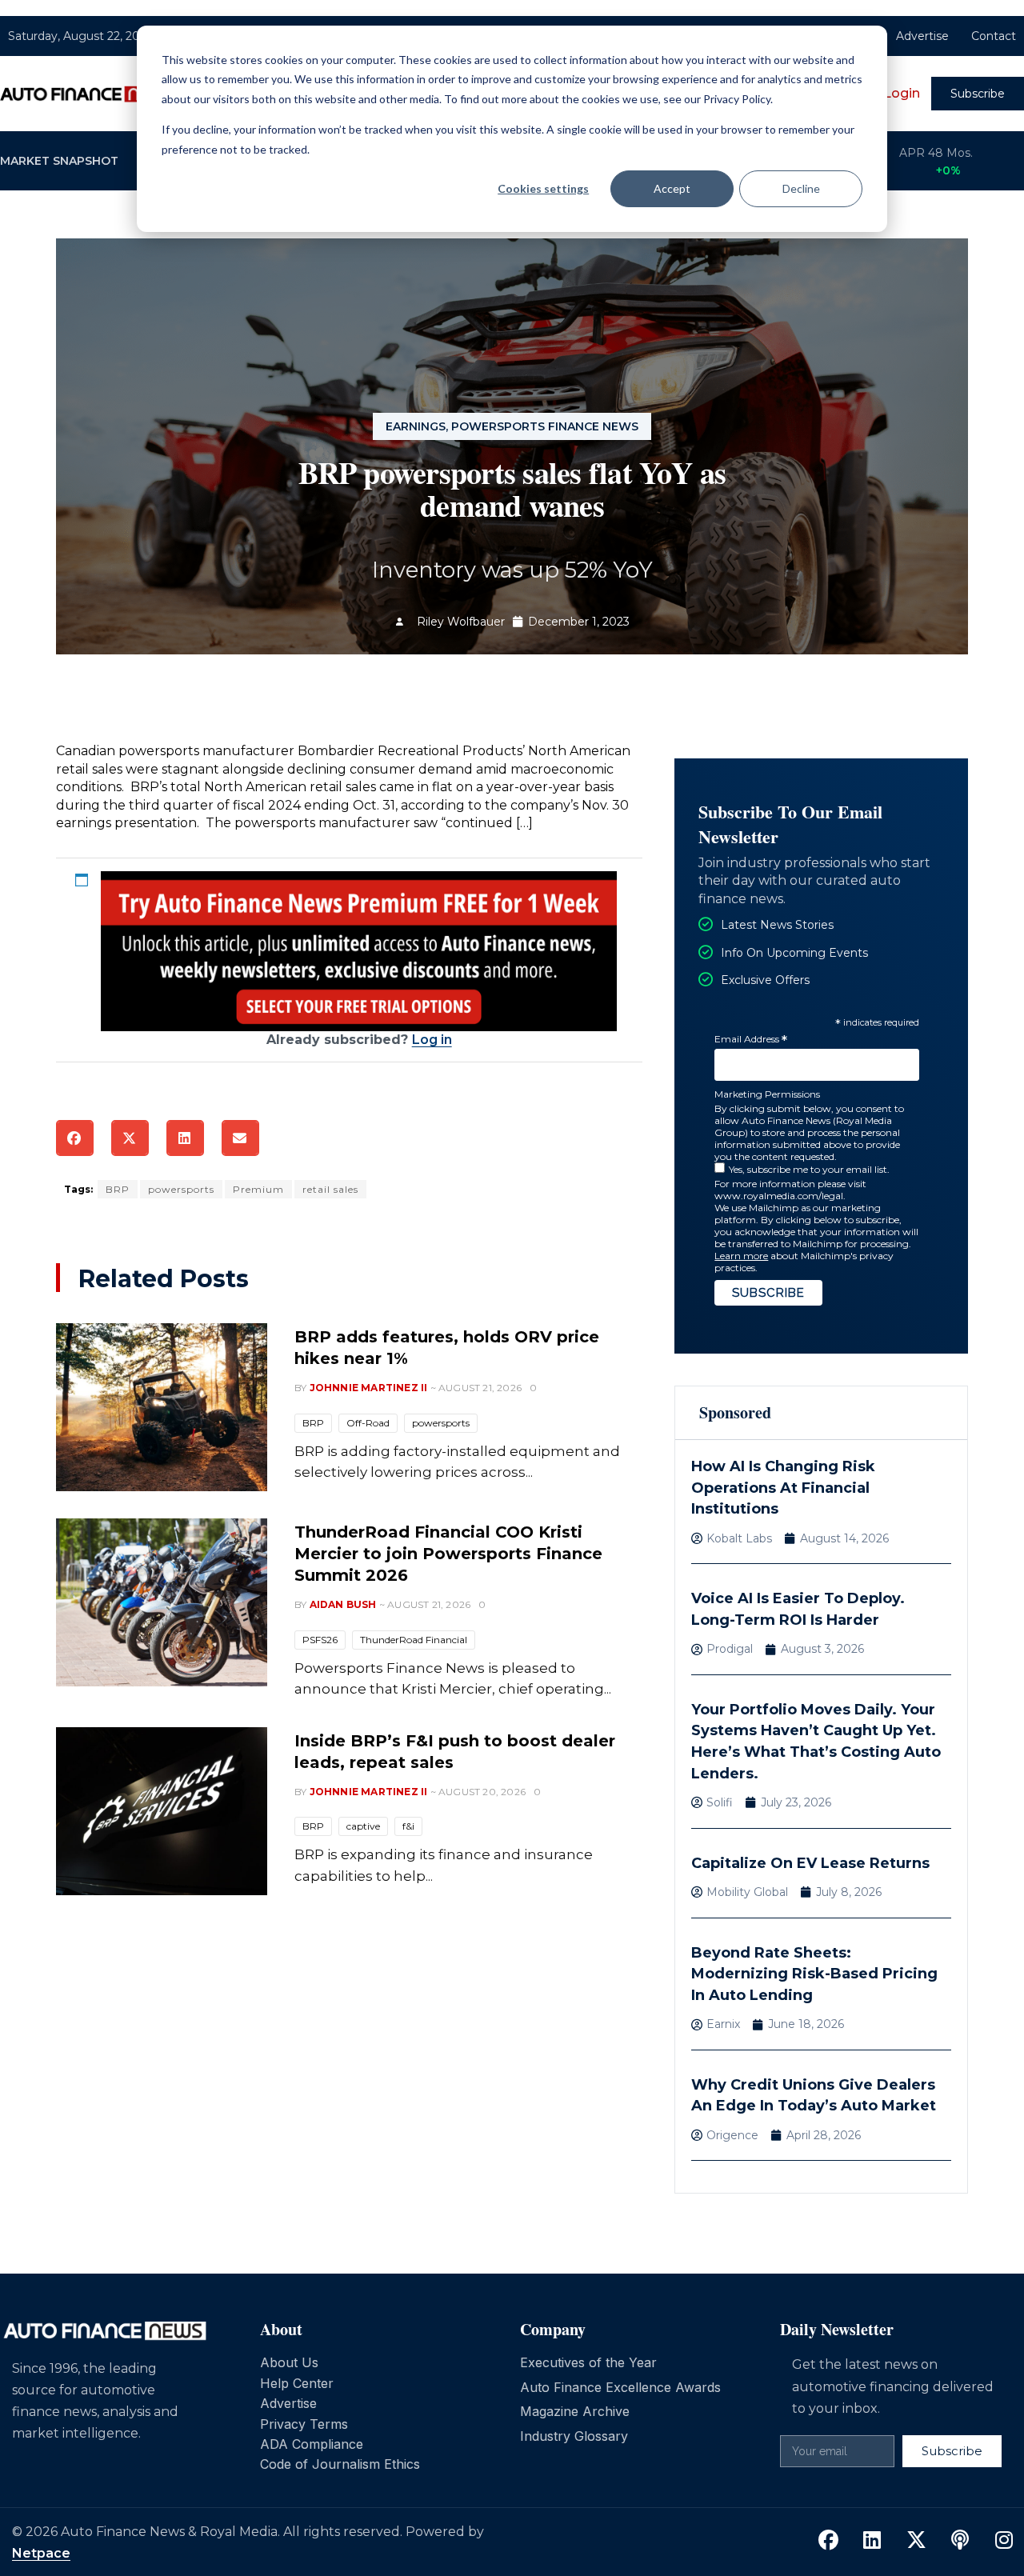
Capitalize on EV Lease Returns (810, 1863)
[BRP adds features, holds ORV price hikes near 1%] (162, 1407)
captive (363, 1826)
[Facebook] (828, 2541)
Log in (432, 1040)
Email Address (751, 1040)
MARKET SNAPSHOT (59, 161)
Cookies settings (543, 188)
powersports (181, 1189)
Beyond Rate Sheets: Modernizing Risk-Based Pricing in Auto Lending (814, 1974)
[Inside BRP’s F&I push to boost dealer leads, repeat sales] (162, 1811)
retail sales (330, 1189)
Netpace (41, 2553)
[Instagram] (1004, 2541)
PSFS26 (320, 1640)
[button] (75, 1138)
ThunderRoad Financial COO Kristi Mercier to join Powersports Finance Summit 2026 (448, 1554)
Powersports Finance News (545, 426)
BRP (118, 1189)
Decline (801, 188)
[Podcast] (960, 2541)
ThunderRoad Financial (414, 1640)
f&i (408, 1826)
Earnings (416, 426)
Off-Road (368, 1423)
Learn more (741, 1256)
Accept (672, 188)
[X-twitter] (916, 2541)
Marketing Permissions (767, 1094)
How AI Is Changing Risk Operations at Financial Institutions (783, 1488)
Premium (258, 1189)
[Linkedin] (872, 2541)
